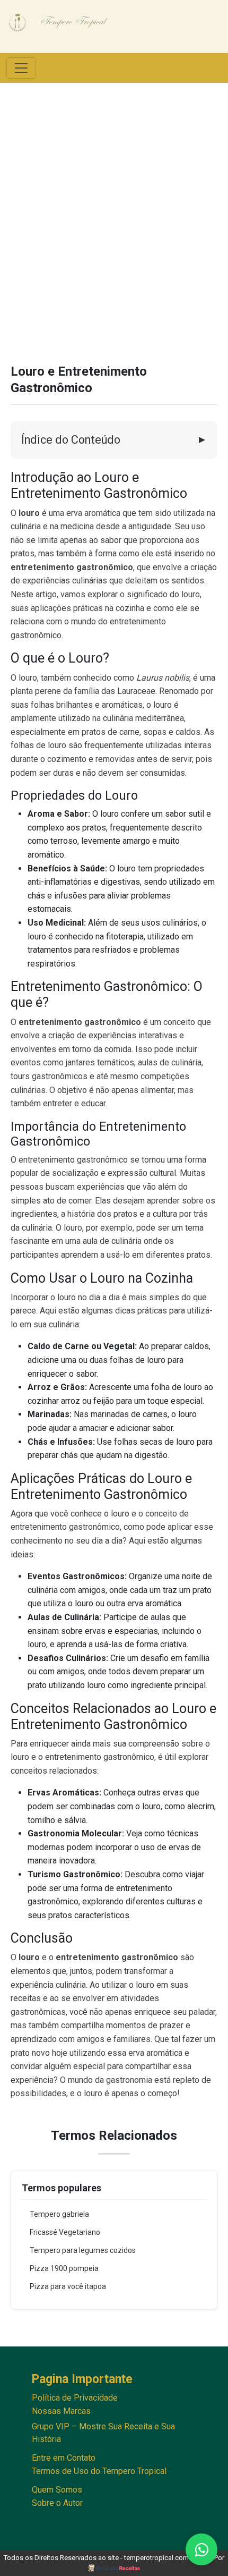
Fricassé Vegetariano (65, 2232)
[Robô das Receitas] (114, 2568)
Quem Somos (57, 2490)
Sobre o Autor (57, 2503)
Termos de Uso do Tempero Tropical (99, 2471)
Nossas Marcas (61, 2411)
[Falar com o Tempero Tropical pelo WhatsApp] (201, 2549)
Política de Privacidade (75, 2398)
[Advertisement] (114, 223)
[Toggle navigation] (21, 68)
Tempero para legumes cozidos (83, 2250)
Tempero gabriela (59, 2214)
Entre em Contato (64, 2458)
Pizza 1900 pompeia (64, 2268)
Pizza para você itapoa (68, 2286)
